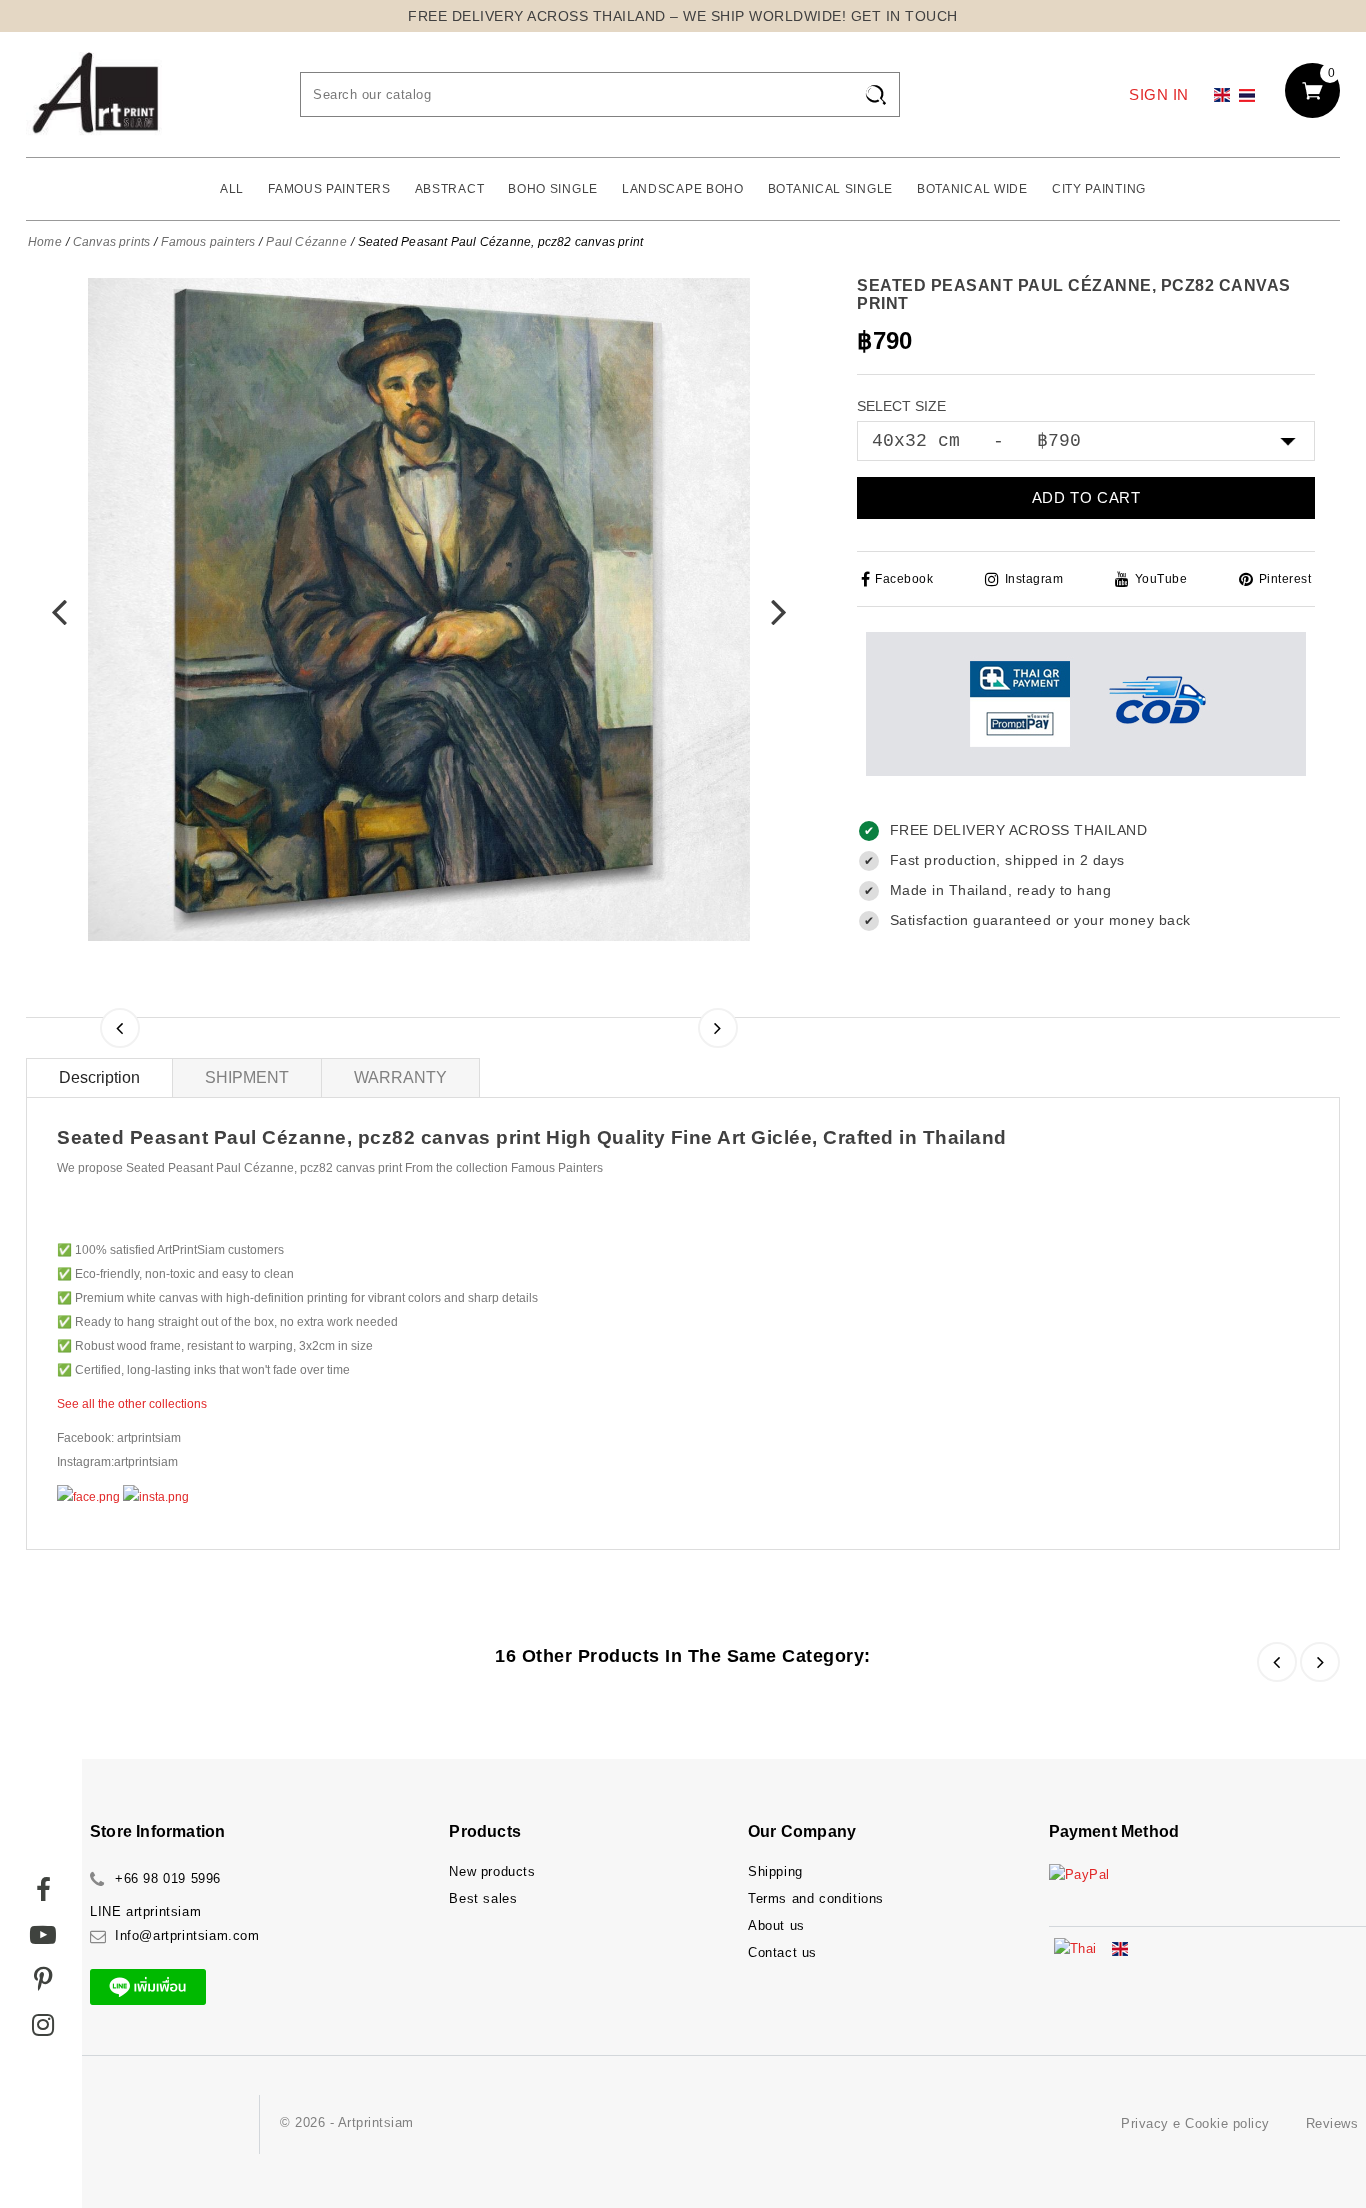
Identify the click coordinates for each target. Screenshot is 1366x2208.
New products (492, 1871)
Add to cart (1086, 497)
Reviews (1332, 2123)
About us (776, 1925)
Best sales (483, 1898)
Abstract (450, 189)
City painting (1099, 189)
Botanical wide (972, 189)
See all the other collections (132, 1404)
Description (99, 1077)
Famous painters (329, 189)
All (232, 189)
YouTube (1161, 579)
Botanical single (830, 189)
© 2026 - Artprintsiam (347, 2122)
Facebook (904, 579)
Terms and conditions (816, 1898)
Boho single (553, 189)
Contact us (782, 1952)
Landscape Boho (683, 189)
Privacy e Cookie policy (1195, 2123)
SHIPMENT (247, 1077)
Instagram (1034, 579)
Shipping (775, 1871)
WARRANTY (400, 1077)
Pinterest (1285, 579)
